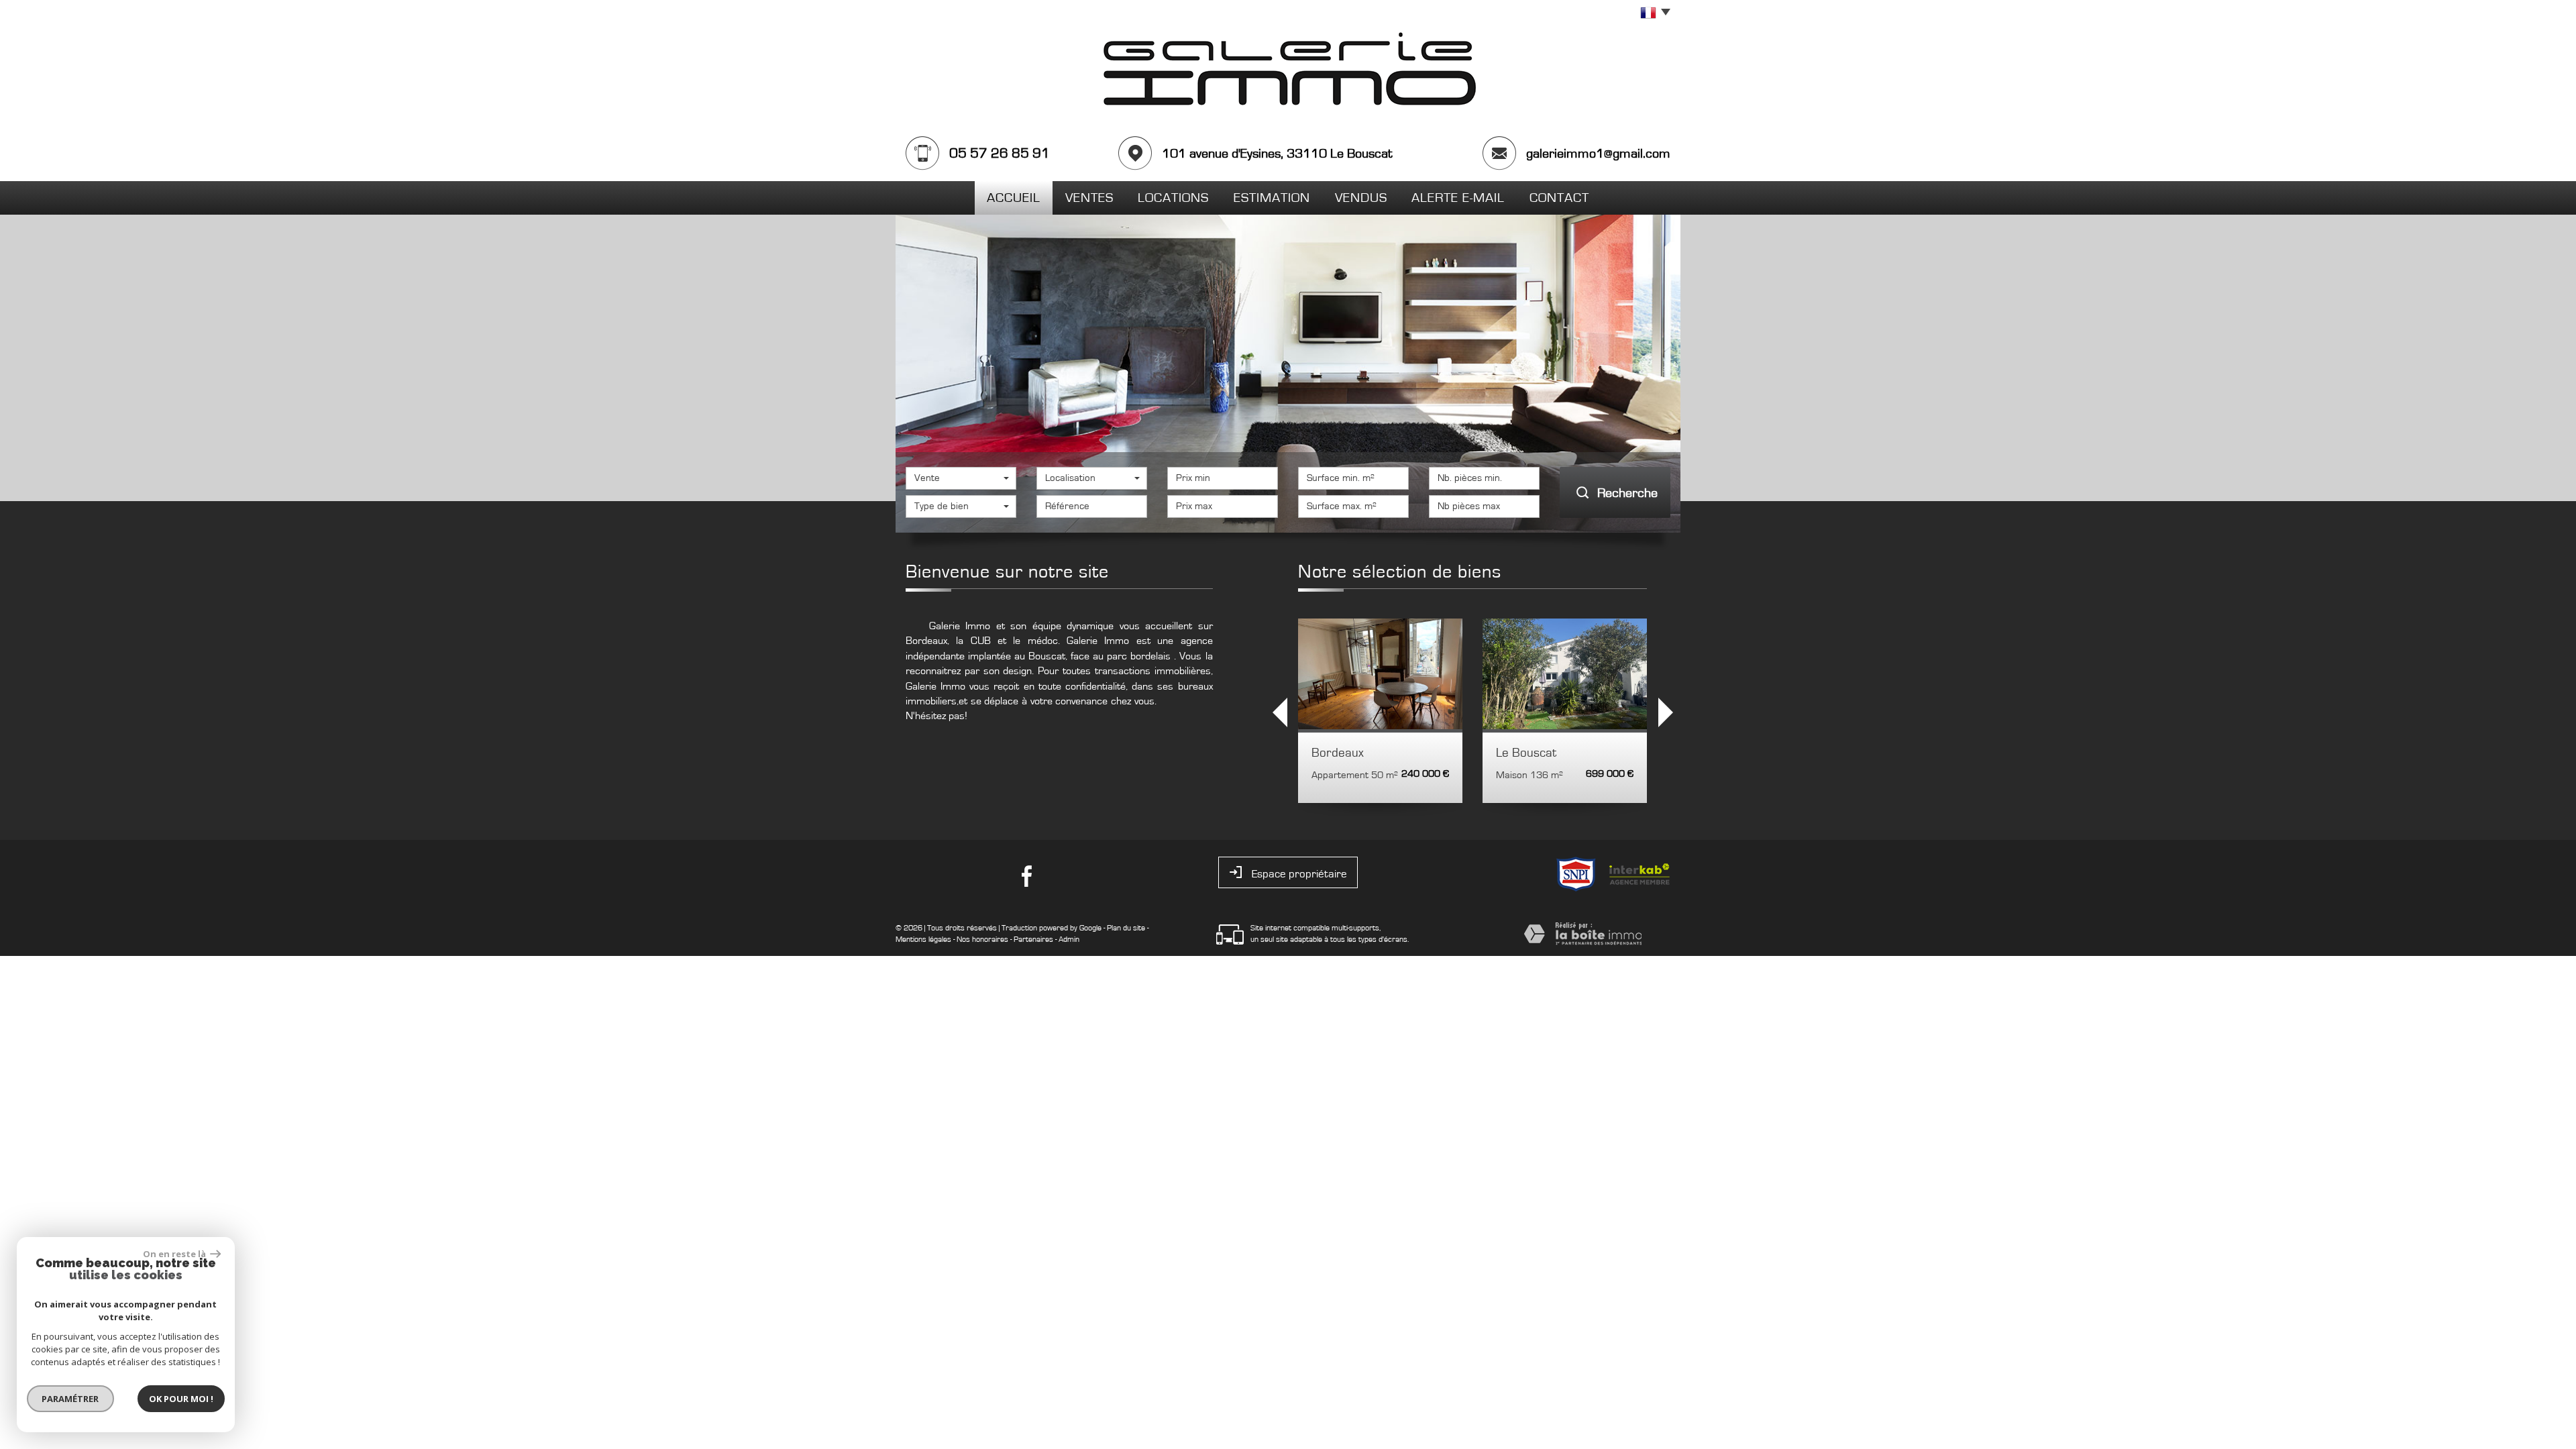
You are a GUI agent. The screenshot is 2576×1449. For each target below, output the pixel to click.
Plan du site (1126, 928)
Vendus (1361, 198)
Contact (1559, 198)
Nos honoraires (982, 939)
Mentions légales (923, 939)
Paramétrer (71, 1399)
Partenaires (1033, 939)
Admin (1069, 939)
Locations (1173, 198)
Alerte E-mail (1458, 198)
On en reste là (175, 1254)
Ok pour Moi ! (181, 1399)
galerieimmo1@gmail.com (1598, 154)
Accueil (1014, 198)
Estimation (1272, 198)
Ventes (1089, 198)
